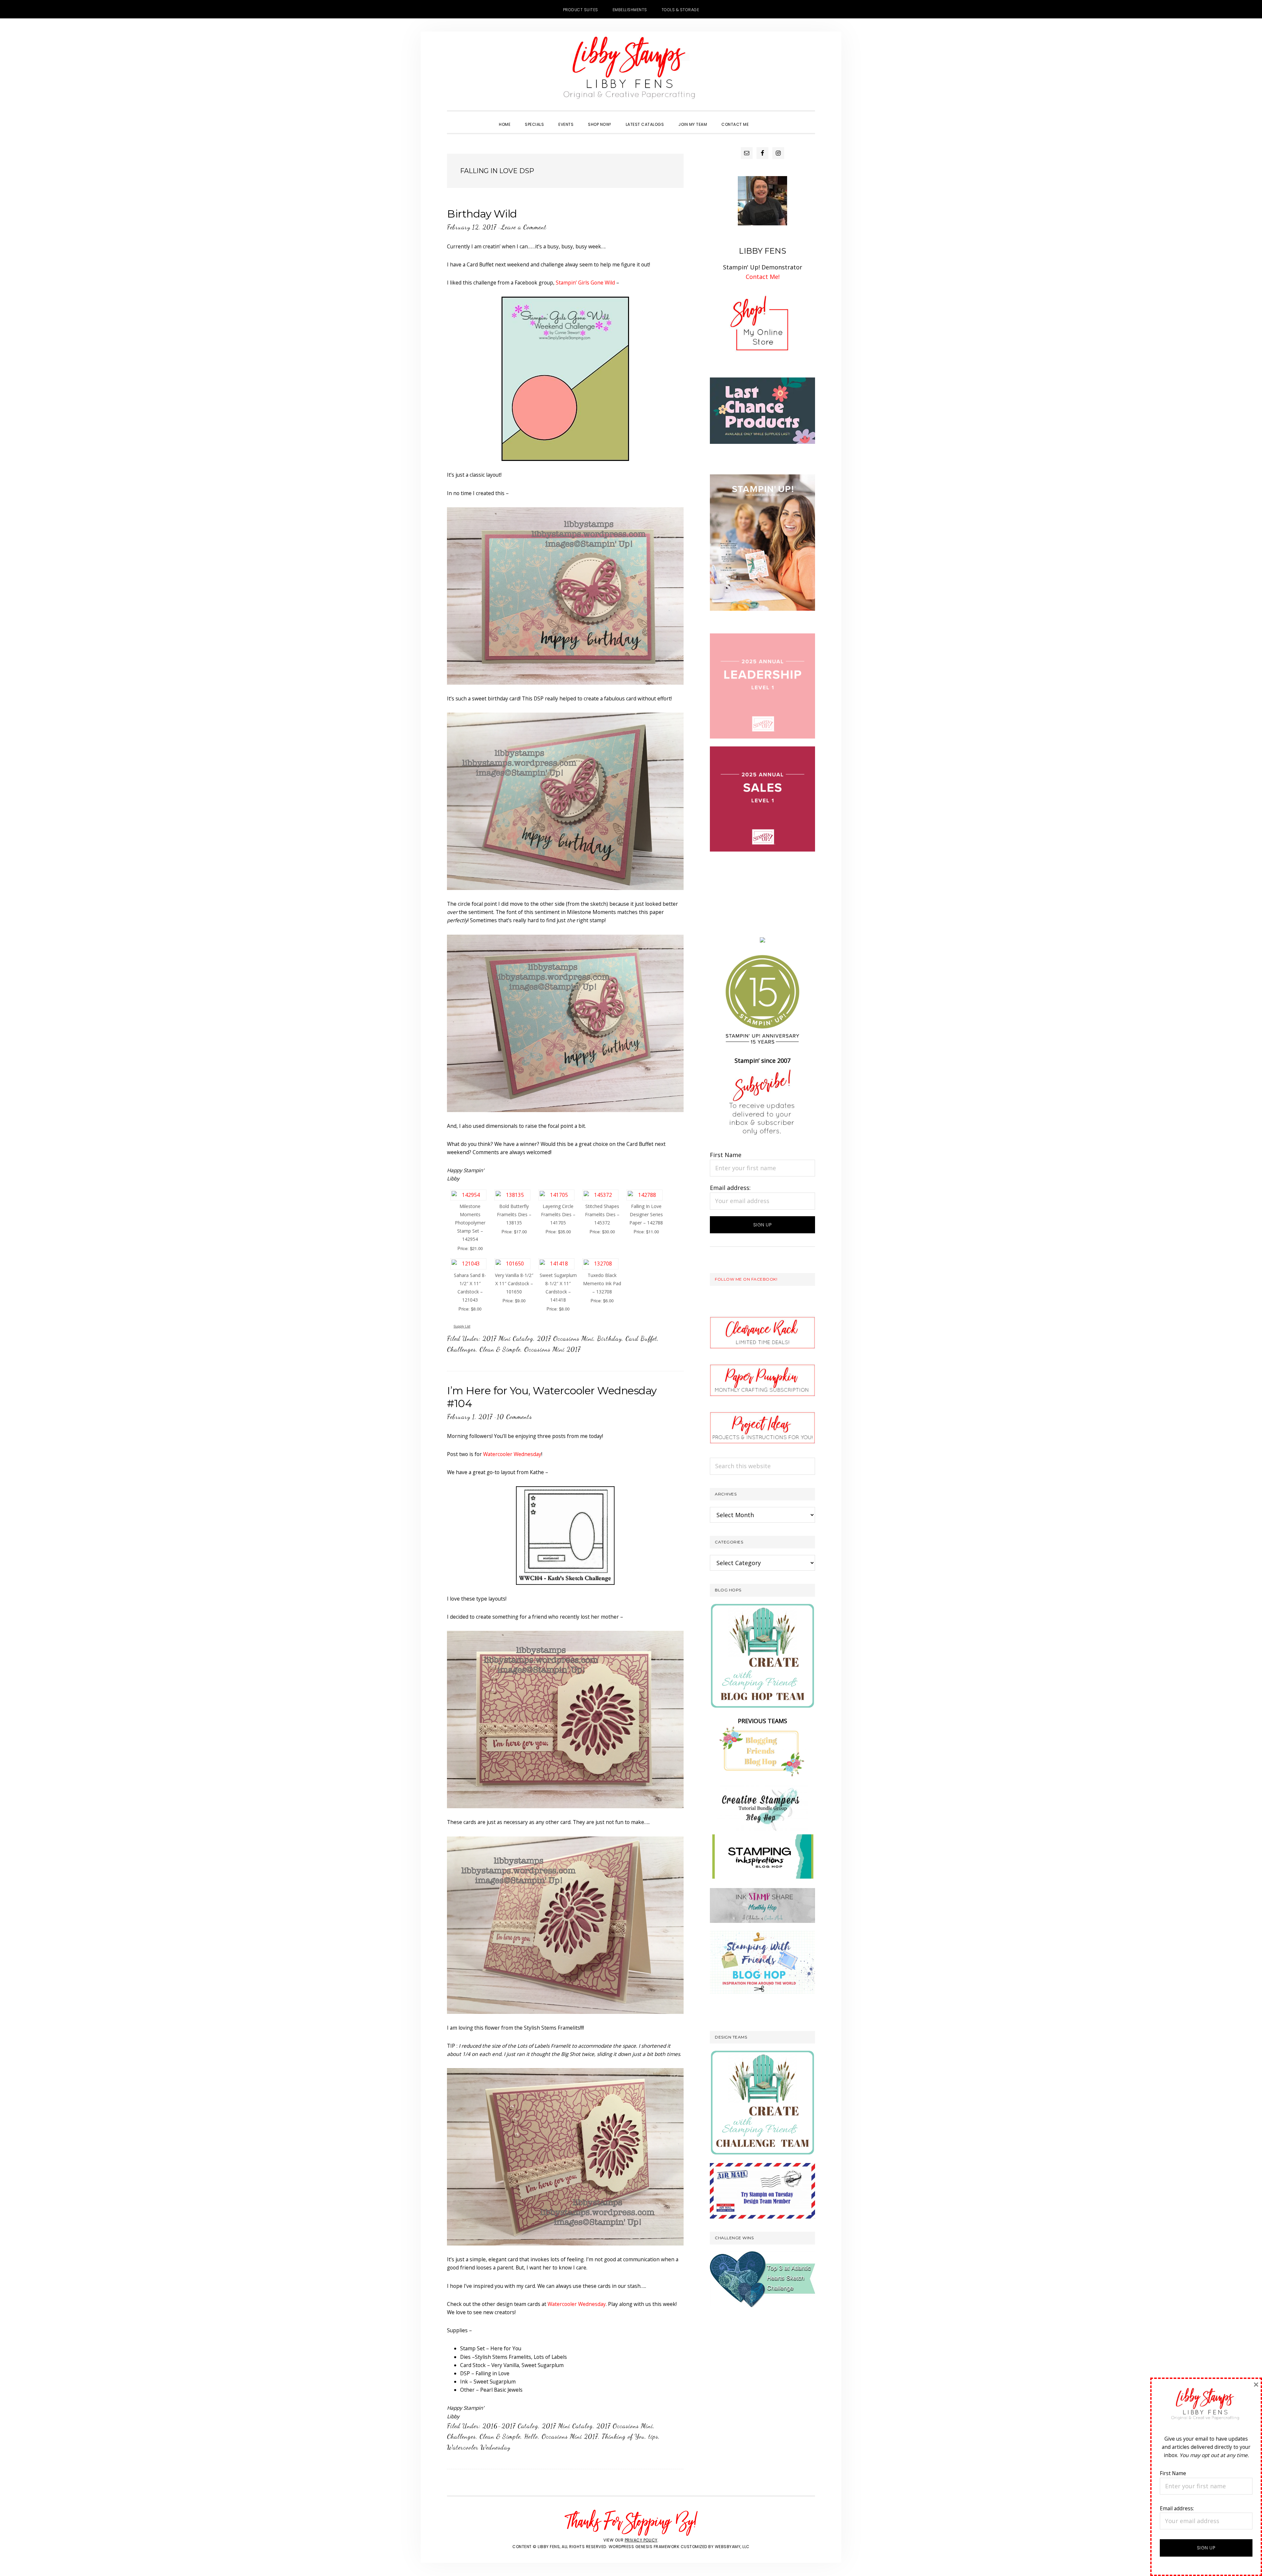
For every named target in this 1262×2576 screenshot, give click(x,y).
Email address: (730, 1188)
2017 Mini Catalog (508, 1338)
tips (653, 2436)
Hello (531, 2436)
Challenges (461, 1349)
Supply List (462, 1326)
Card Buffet (641, 1338)
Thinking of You (623, 2436)
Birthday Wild (482, 214)
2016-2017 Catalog (510, 2426)
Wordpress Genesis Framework (644, 2547)
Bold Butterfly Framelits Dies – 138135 (514, 1214)
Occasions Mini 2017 (552, 1349)
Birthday (609, 1338)
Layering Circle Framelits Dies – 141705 (558, 1214)
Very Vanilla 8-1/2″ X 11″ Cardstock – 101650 (514, 1283)
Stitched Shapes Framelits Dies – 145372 (602, 1214)
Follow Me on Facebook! (746, 1279)
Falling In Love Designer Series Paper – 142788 (646, 1214)
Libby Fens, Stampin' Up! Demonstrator (631, 71)
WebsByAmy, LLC (732, 2547)
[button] (763, 119)
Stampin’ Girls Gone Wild (585, 283)
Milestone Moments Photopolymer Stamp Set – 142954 (470, 1223)
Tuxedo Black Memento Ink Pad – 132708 (602, 1283)
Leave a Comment (524, 227)
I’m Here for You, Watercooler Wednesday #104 (552, 1397)
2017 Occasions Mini (565, 1338)
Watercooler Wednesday (512, 1454)
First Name (726, 1155)
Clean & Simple (500, 1349)
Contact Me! (763, 277)
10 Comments (514, 1417)
